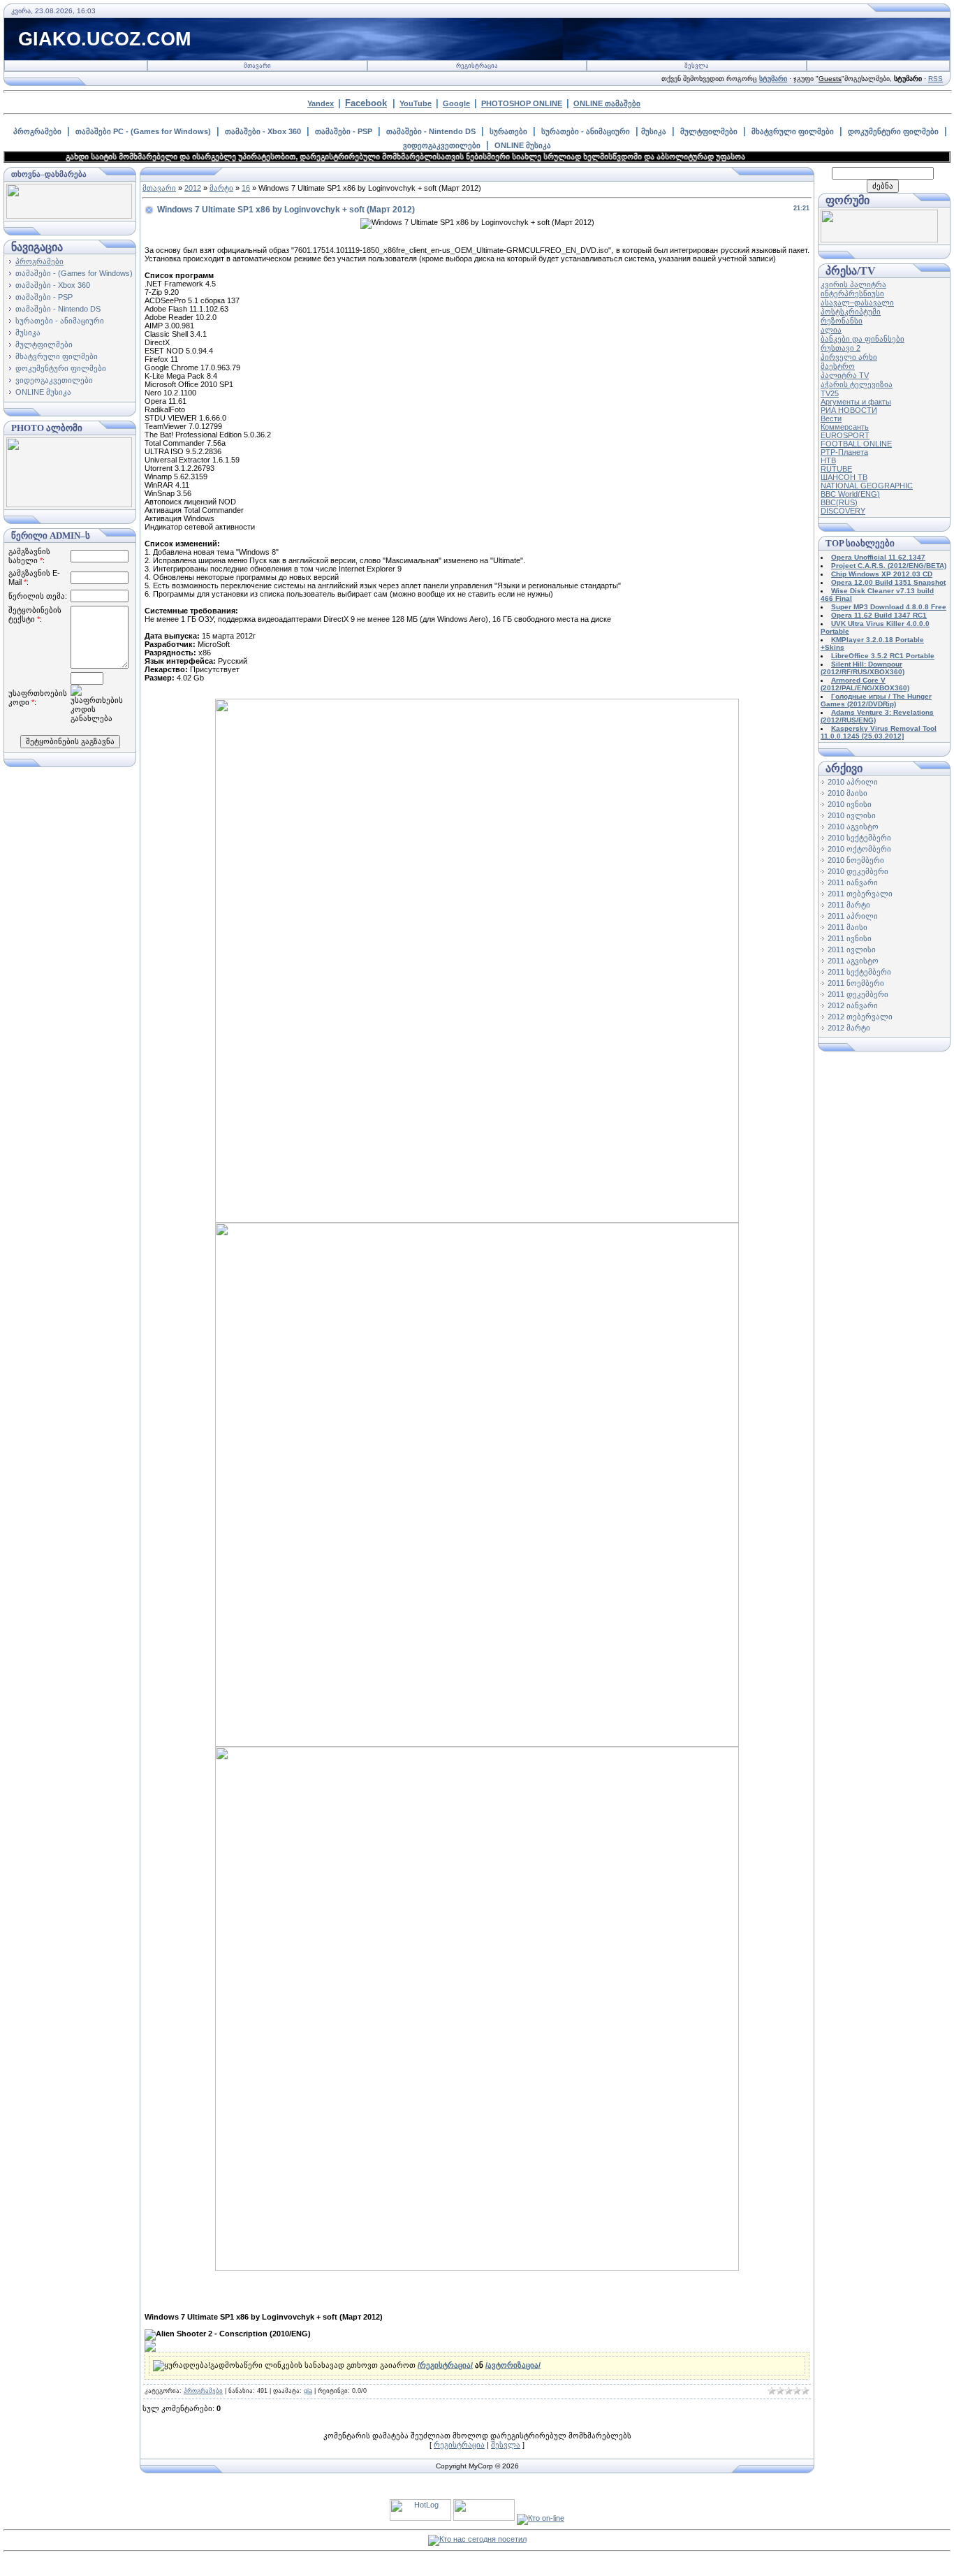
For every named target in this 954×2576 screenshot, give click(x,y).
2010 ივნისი (850, 804)
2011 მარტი (849, 905)
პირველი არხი (849, 357)
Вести (831, 419)
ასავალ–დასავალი (857, 303)
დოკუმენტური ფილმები (893, 131)
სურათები (508, 131)
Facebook (366, 103)
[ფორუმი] (879, 240)
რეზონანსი (842, 321)
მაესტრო (838, 366)
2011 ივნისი (850, 938)
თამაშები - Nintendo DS (431, 131)
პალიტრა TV (845, 375)
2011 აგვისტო (853, 961)
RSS (935, 79)
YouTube (416, 103)
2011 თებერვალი (860, 894)
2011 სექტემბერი (859, 972)
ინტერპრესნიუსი (852, 293)
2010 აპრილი (853, 782)
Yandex (321, 103)
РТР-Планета (844, 452)
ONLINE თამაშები (607, 103)
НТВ (828, 460)
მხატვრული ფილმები (793, 131)
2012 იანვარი (853, 1005)
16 (246, 188)
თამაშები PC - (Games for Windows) (143, 131)
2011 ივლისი (852, 949)
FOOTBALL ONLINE (856, 444)
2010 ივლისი (852, 815)
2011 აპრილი (853, 916)
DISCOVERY (843, 511)
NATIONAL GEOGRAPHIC (867, 486)
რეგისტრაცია (477, 66)
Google (456, 103)
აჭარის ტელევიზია (857, 384)
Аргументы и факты (856, 402)
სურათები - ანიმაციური (586, 131)
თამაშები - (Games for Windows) (74, 273)
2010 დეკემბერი (858, 871)
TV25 (830, 393)
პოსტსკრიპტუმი (851, 312)
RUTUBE (836, 469)
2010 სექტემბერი (859, 838)
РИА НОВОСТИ (849, 410)
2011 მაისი (847, 927)
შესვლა (697, 66)
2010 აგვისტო (853, 827)
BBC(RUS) (839, 502)
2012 (193, 188)
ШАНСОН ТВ (844, 477)
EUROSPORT (845, 435)
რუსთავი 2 (841, 348)
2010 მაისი (847, 793)
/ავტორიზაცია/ (513, 2365)
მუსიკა (654, 131)
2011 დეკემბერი (858, 994)
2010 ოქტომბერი (859, 849)
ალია (831, 330)
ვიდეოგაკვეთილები (442, 145)
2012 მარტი (849, 1028)
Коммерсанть (845, 427)
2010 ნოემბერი (856, 860)
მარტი (221, 188)
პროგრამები (37, 131)
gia (308, 2391)
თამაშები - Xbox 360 (263, 131)
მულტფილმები (709, 131)
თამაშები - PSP (344, 131)
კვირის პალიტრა (853, 284)
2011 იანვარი (853, 882)
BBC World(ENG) (850, 494)
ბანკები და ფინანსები (863, 339)
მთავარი (257, 66)
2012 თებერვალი (860, 1017)
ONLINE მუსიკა (523, 145)
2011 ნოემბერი (856, 983)
